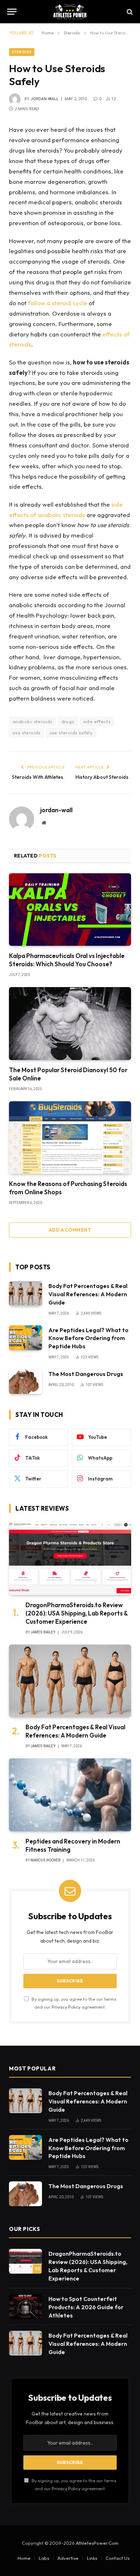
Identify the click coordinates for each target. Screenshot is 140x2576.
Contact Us (118, 2558)
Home (24, 2558)
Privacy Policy (66, 2007)
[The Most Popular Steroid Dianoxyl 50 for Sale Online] (70, 1023)
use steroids (27, 733)
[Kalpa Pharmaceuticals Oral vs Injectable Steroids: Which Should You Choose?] (70, 910)
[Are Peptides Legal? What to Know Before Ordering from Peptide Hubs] (25, 1338)
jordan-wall (45, 99)
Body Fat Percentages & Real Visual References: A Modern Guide (88, 1294)
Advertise (68, 2558)
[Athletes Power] (70, 12)
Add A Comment (70, 1230)
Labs (44, 2558)
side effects (97, 721)
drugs (68, 721)
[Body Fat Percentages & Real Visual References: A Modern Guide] (25, 1294)
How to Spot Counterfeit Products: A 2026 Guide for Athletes (86, 2307)
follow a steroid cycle (58, 303)
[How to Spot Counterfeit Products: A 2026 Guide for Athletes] (25, 2307)
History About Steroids (102, 777)
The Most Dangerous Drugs (86, 1374)
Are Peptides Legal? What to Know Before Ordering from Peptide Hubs (88, 1338)
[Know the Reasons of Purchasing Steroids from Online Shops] (70, 1138)
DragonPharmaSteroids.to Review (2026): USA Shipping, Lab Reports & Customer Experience (77, 1613)
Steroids (22, 52)
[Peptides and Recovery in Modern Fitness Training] (70, 1795)
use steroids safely (71, 733)
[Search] (129, 12)
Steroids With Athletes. (38, 777)
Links (92, 2558)
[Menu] (12, 12)
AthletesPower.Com (97, 2543)
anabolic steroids (32, 721)
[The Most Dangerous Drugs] (25, 1382)
